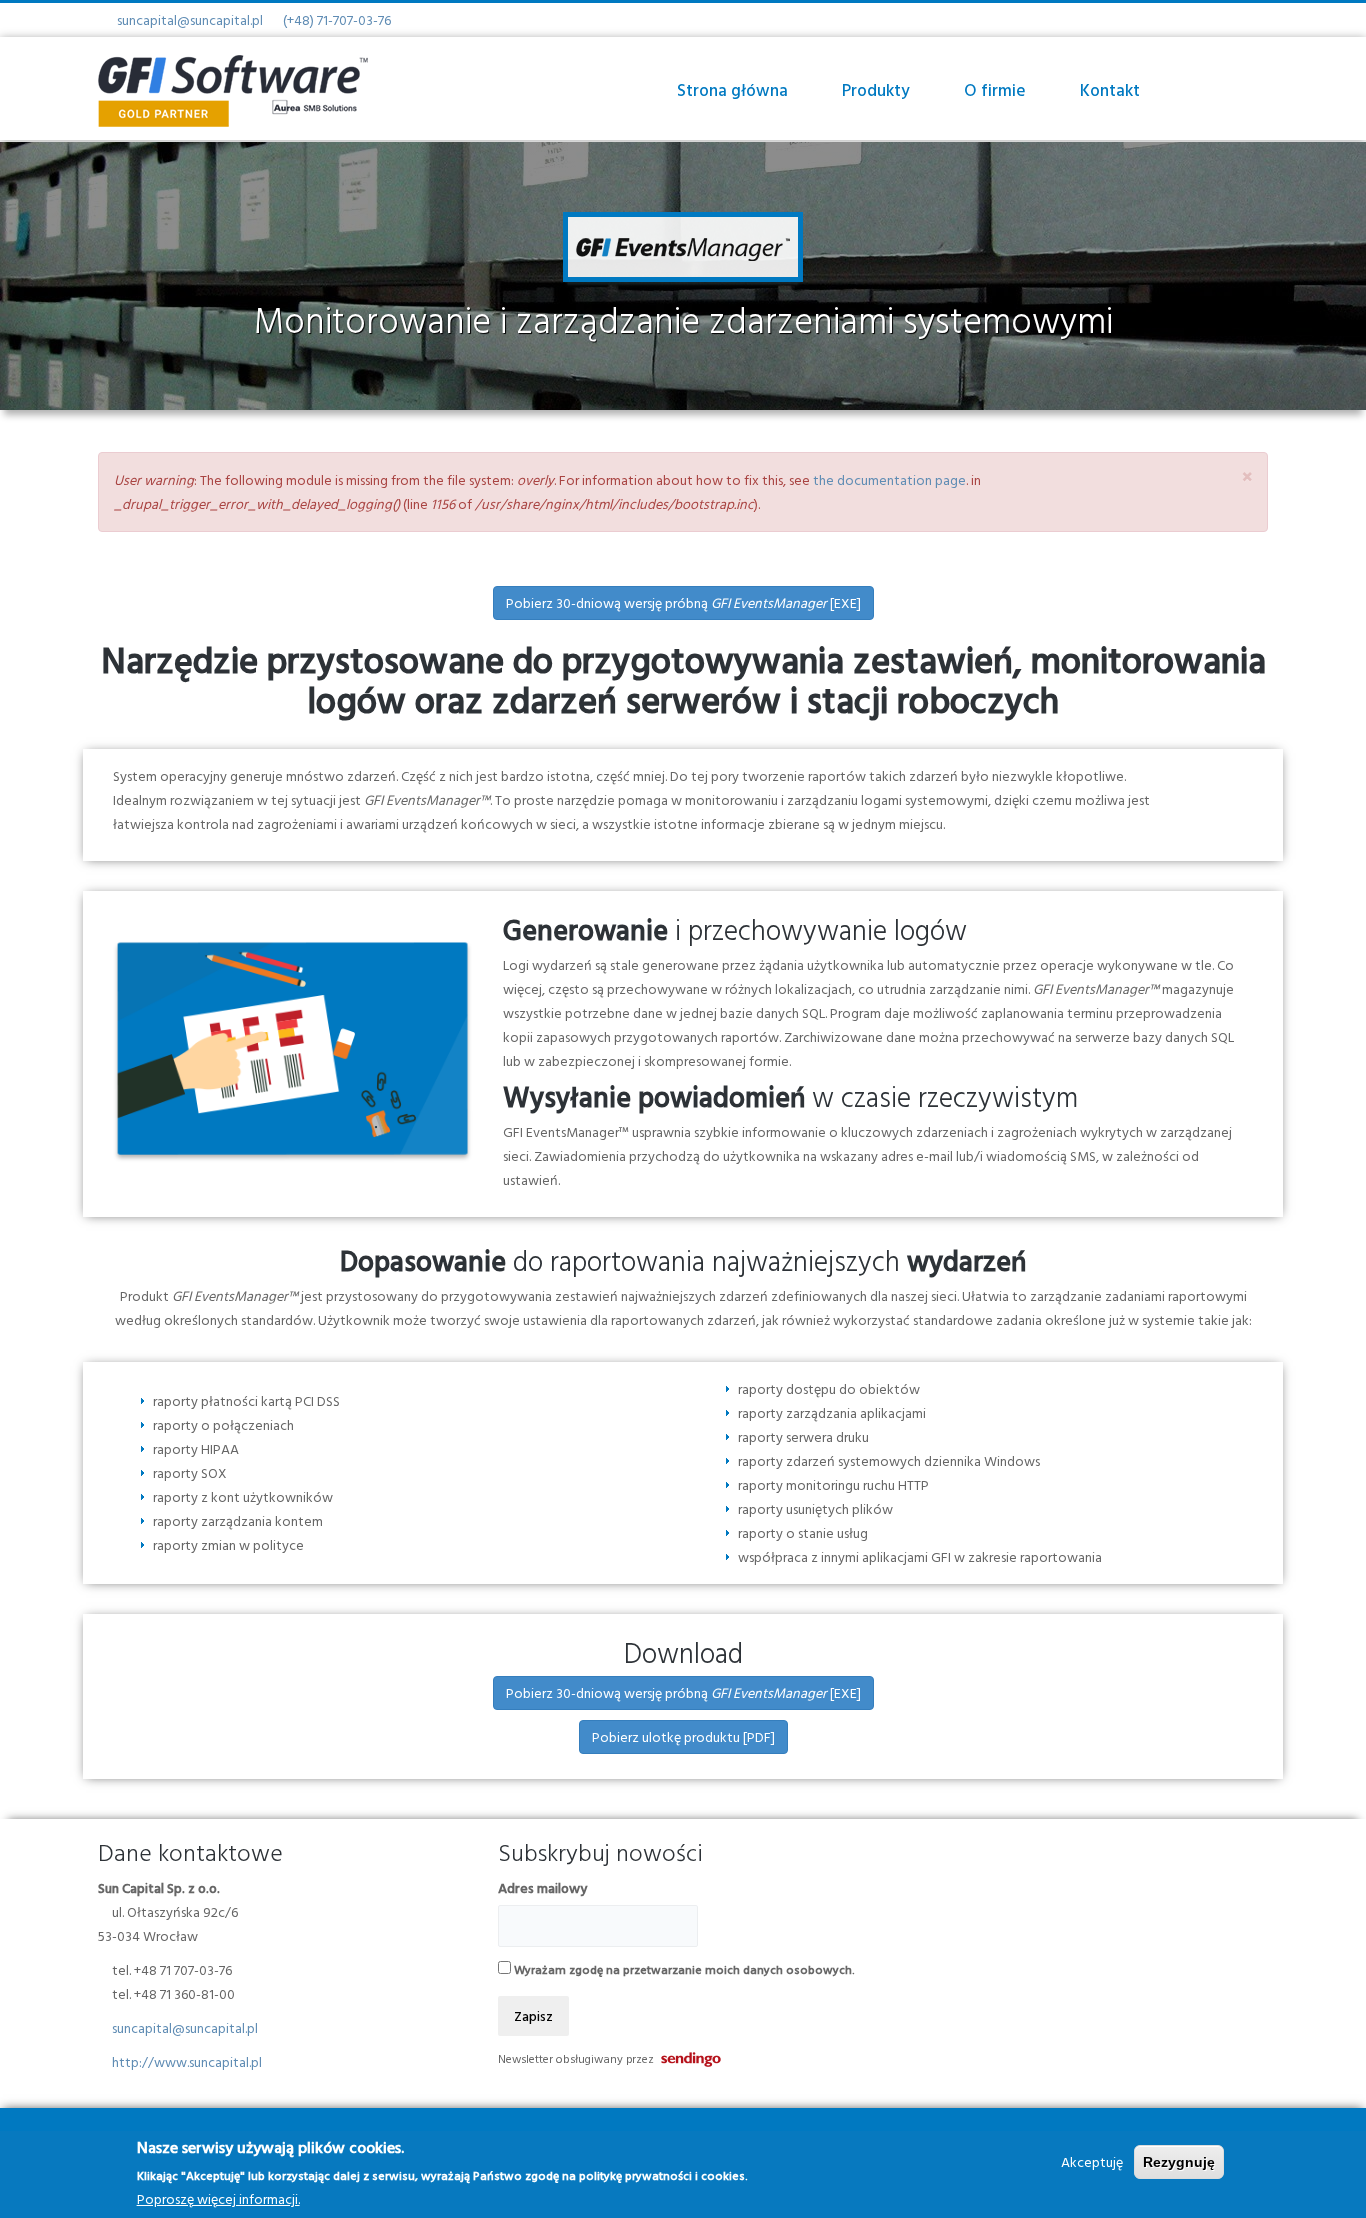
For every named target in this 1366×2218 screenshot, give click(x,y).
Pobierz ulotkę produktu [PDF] (683, 1736)
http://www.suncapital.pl (187, 2061)
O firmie (995, 89)
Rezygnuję (1179, 2162)
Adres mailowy (542, 1887)
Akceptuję (1092, 2161)
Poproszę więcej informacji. (218, 2198)
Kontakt (1110, 89)
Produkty (876, 89)
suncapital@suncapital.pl (190, 19)
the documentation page (889, 479)
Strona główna (732, 89)
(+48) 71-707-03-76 (337, 19)
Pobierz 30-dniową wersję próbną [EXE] (683, 602)
